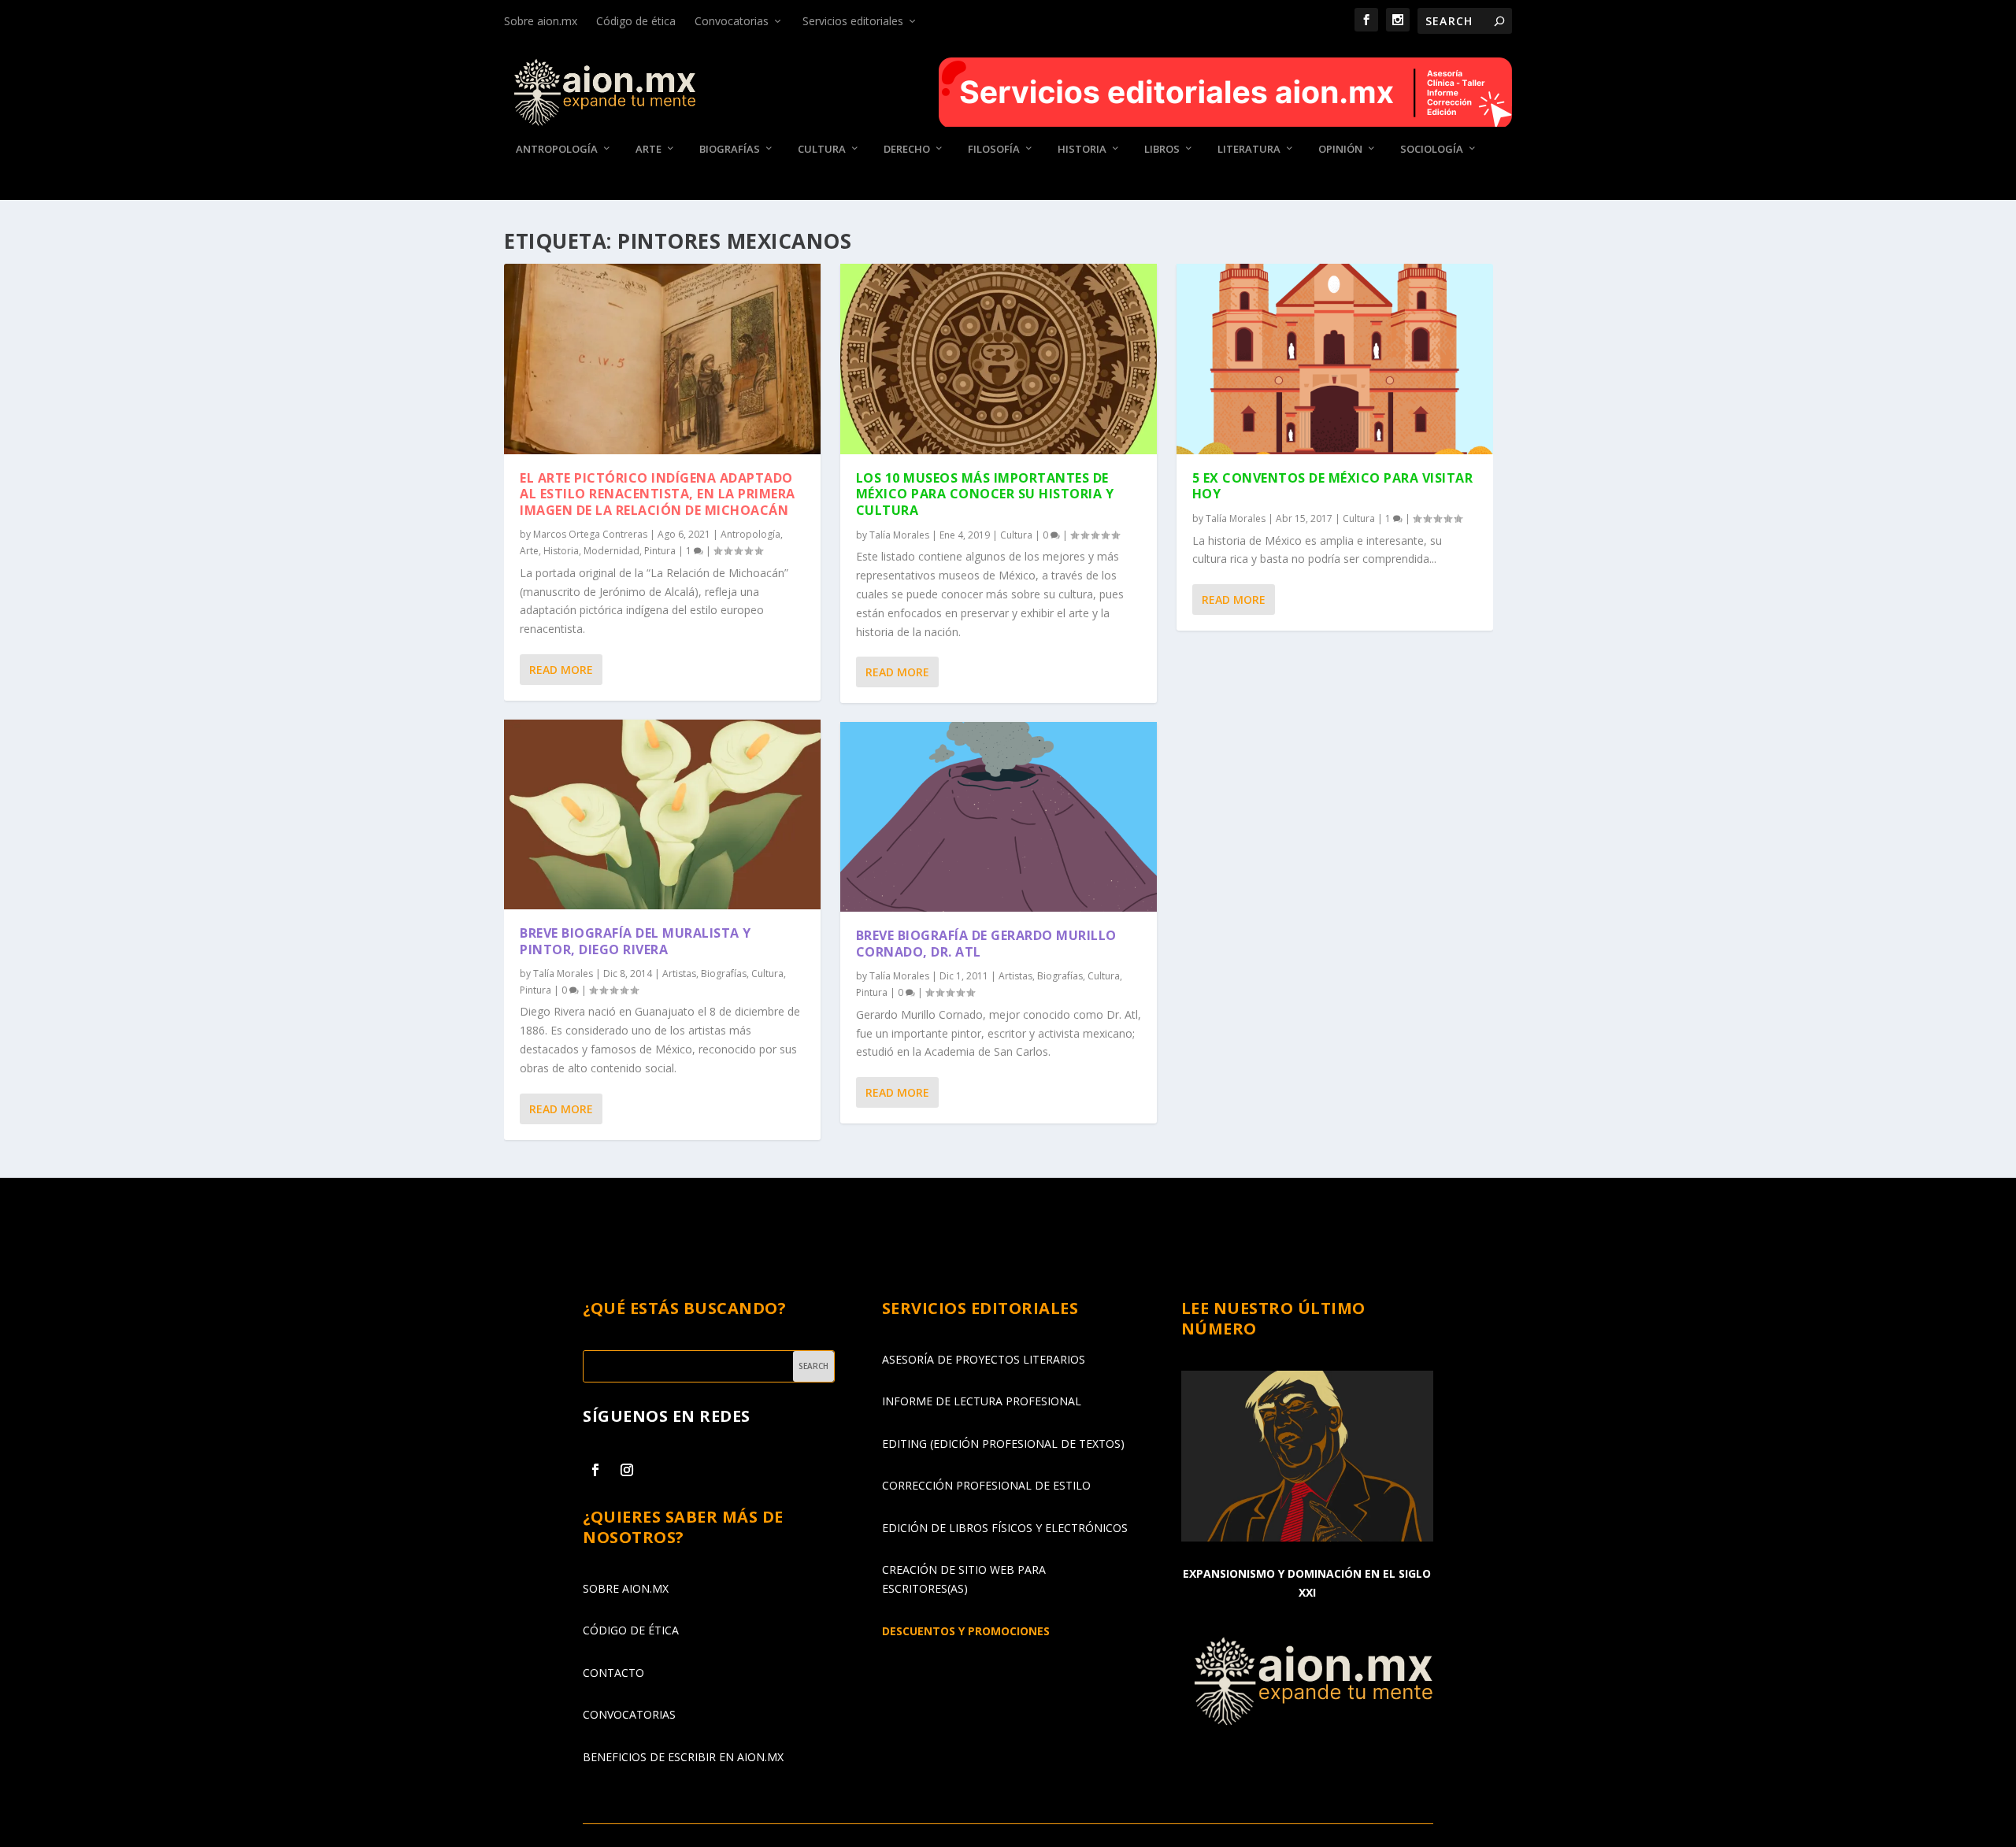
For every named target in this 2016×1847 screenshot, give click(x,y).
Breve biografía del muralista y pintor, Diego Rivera (636, 941)
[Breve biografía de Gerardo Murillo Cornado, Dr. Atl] (999, 817)
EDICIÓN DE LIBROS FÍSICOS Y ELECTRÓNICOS (1005, 1528)
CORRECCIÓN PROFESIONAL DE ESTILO (986, 1485)
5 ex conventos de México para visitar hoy (1333, 486)
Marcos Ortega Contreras (590, 534)
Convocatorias (732, 21)
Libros (1162, 149)
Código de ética (636, 21)
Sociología (1432, 149)
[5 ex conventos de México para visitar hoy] (1335, 359)
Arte (649, 149)
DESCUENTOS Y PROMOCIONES (966, 1631)
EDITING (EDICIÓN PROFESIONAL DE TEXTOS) (1003, 1444)
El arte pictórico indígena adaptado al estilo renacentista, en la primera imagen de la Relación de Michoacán (658, 494)
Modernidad (611, 551)
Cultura (822, 149)
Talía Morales (563, 973)
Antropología (557, 149)
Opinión (1340, 149)
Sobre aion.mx (541, 21)
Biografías (730, 149)
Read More (561, 670)
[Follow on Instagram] (627, 1470)
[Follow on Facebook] (595, 1470)
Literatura (1249, 149)
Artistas (679, 973)
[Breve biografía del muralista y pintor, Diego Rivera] (662, 814)
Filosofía (994, 149)
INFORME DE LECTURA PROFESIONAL (982, 1401)
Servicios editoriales (853, 21)
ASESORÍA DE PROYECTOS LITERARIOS (984, 1359)
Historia (1082, 149)
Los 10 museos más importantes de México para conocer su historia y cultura (985, 494)
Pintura (660, 551)
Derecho (907, 149)
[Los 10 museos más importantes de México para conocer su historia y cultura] (999, 359)
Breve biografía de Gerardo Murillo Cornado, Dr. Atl (986, 944)
